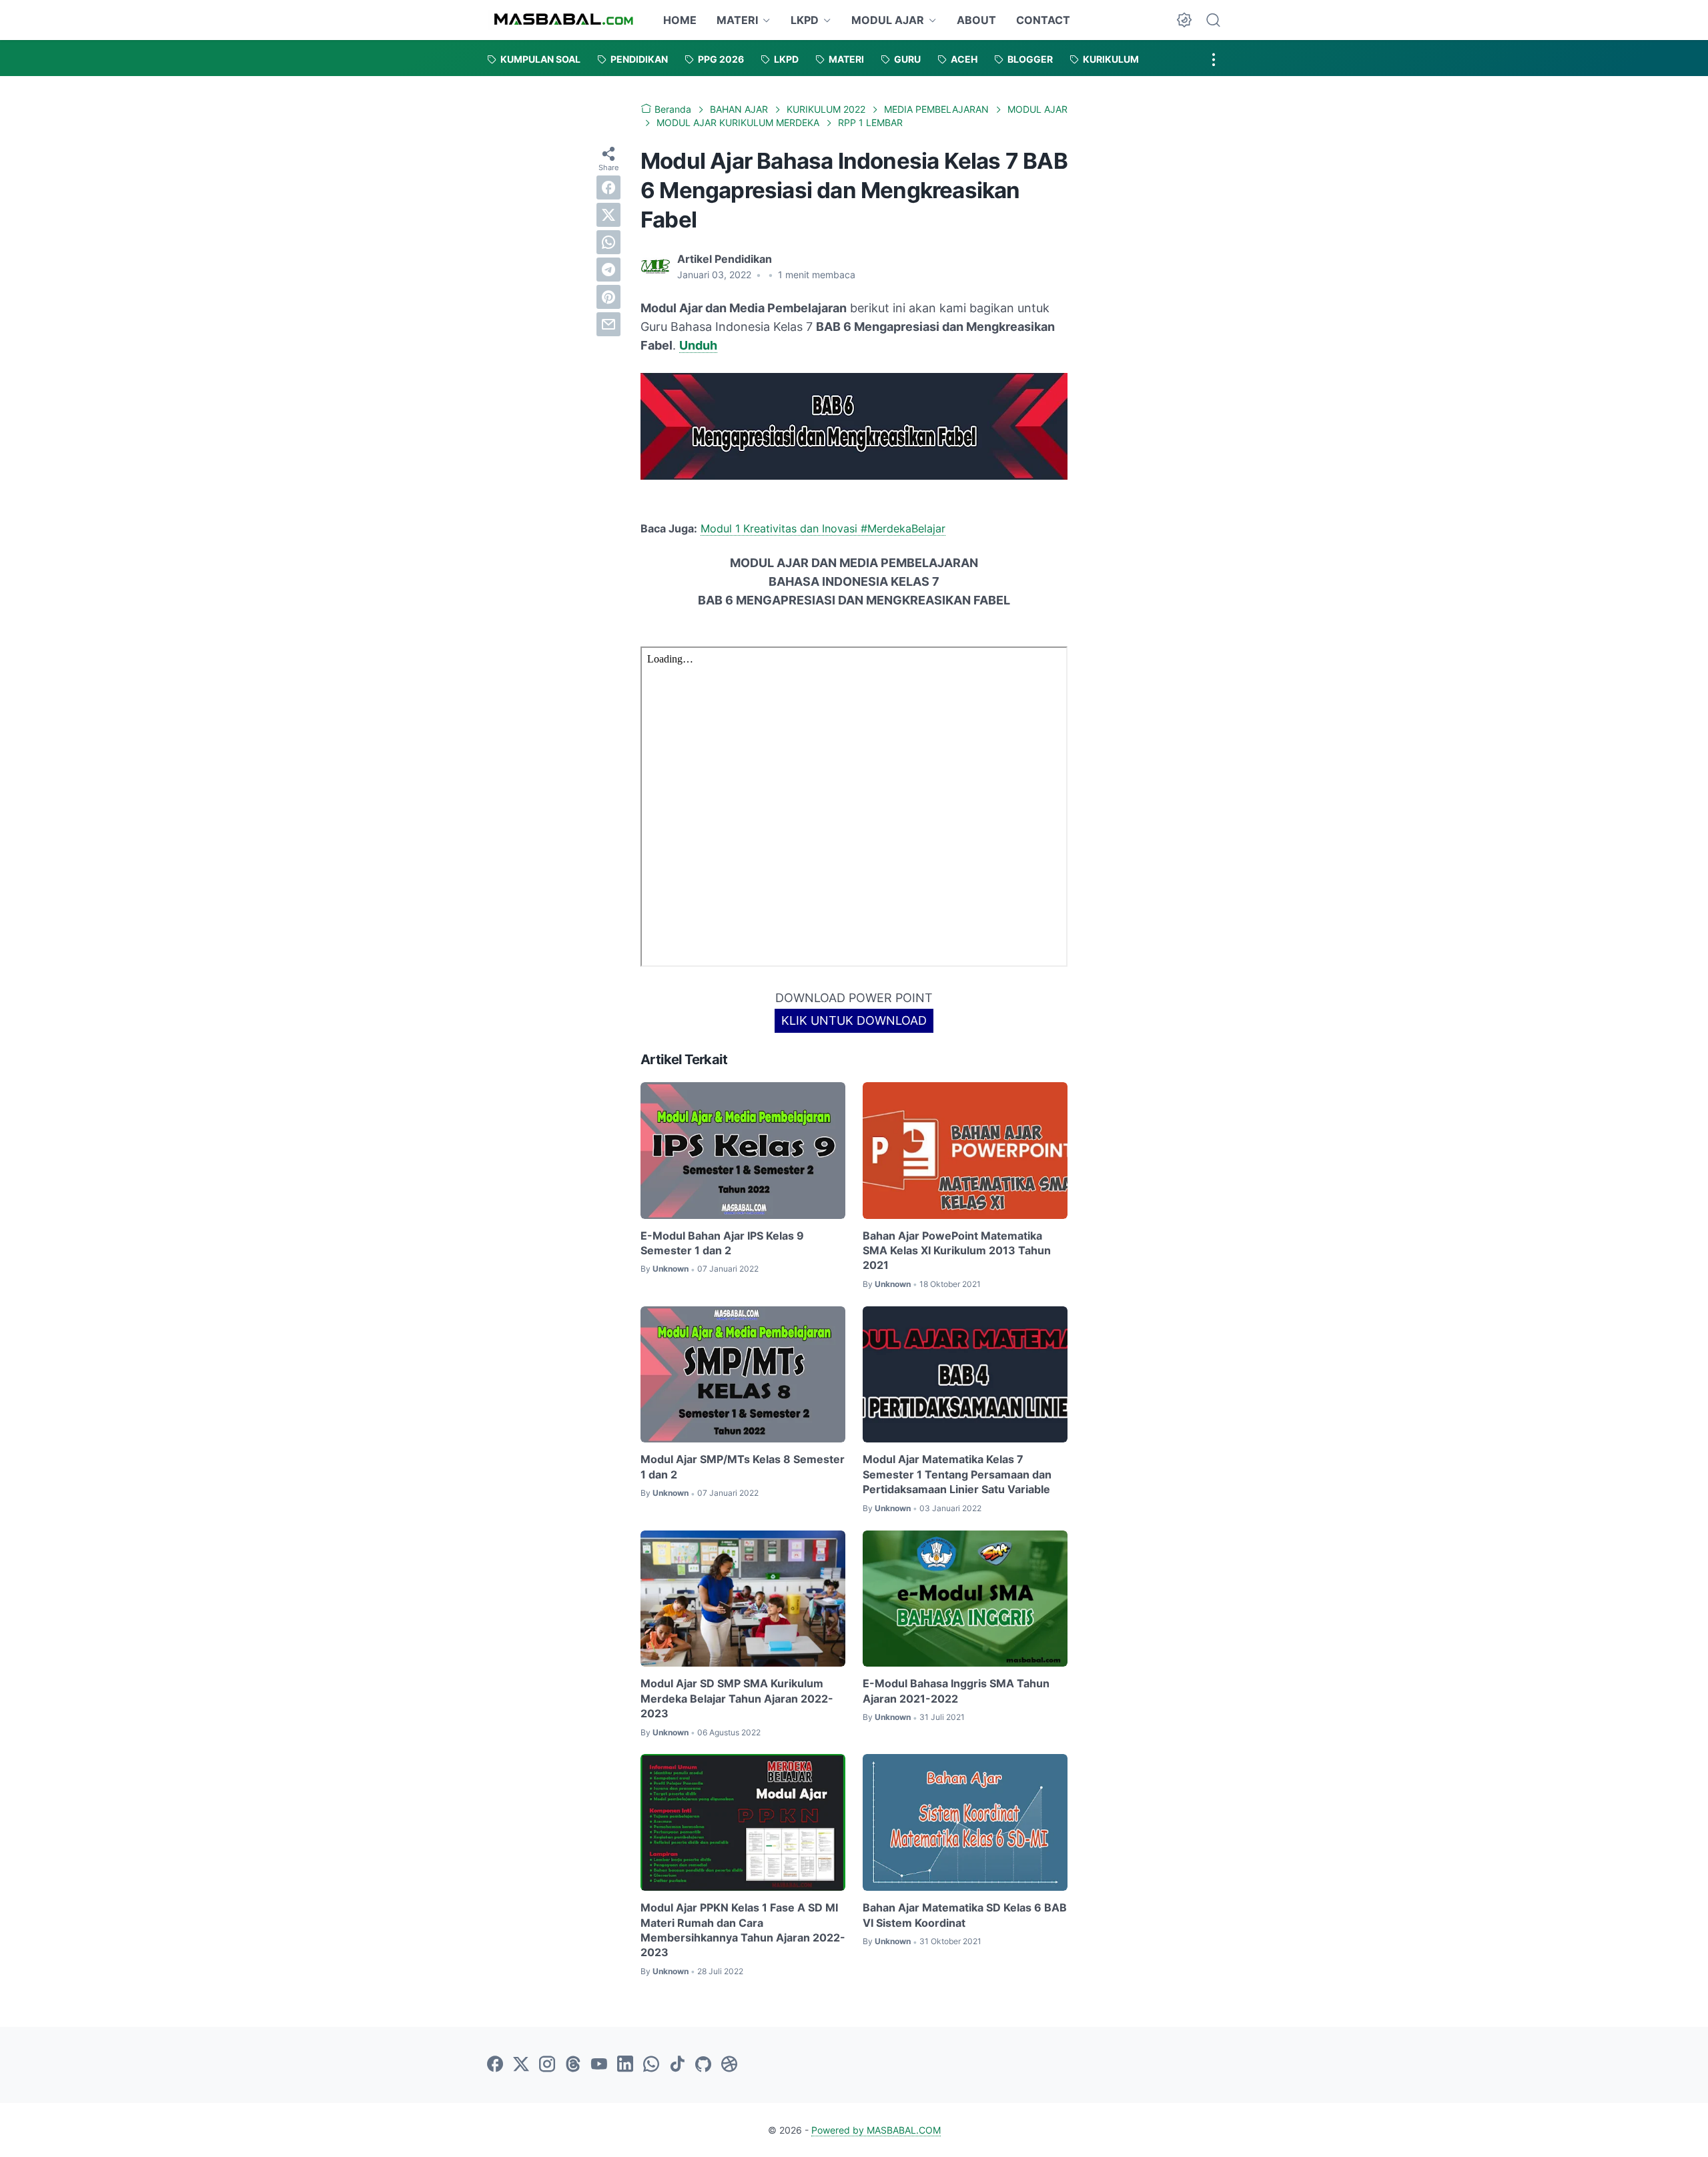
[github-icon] (703, 2065)
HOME (680, 20)
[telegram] (608, 269)
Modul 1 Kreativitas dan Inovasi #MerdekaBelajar (823, 528)
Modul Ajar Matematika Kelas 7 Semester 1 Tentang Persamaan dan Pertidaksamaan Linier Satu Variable (957, 1474)
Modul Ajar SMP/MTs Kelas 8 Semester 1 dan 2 (743, 1466)
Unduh (698, 345)
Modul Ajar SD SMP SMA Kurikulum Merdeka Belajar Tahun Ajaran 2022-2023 (737, 1698)
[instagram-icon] (547, 2065)
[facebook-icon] (495, 2065)
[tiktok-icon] (677, 2065)
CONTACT (1043, 20)
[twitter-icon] (521, 2065)
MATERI (737, 20)
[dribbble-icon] (729, 2065)
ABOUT (976, 20)
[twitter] (608, 214)
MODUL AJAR (888, 20)
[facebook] (608, 187)
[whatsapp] (608, 242)
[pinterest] (608, 296)
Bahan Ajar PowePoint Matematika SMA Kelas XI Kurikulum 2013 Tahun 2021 (957, 1251)
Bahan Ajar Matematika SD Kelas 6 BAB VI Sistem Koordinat (965, 1915)
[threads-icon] (573, 2065)
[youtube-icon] (599, 2065)
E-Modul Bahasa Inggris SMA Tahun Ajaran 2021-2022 (956, 1691)
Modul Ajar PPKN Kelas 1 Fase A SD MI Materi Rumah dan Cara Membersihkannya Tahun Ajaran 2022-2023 (743, 1930)
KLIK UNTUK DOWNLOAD (854, 1020)
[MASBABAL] (563, 20)
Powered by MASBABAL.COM (876, 2130)
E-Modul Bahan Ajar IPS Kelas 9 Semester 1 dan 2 (722, 1243)
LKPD (805, 20)
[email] (608, 324)
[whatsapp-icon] (651, 2065)
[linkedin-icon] (625, 2065)
